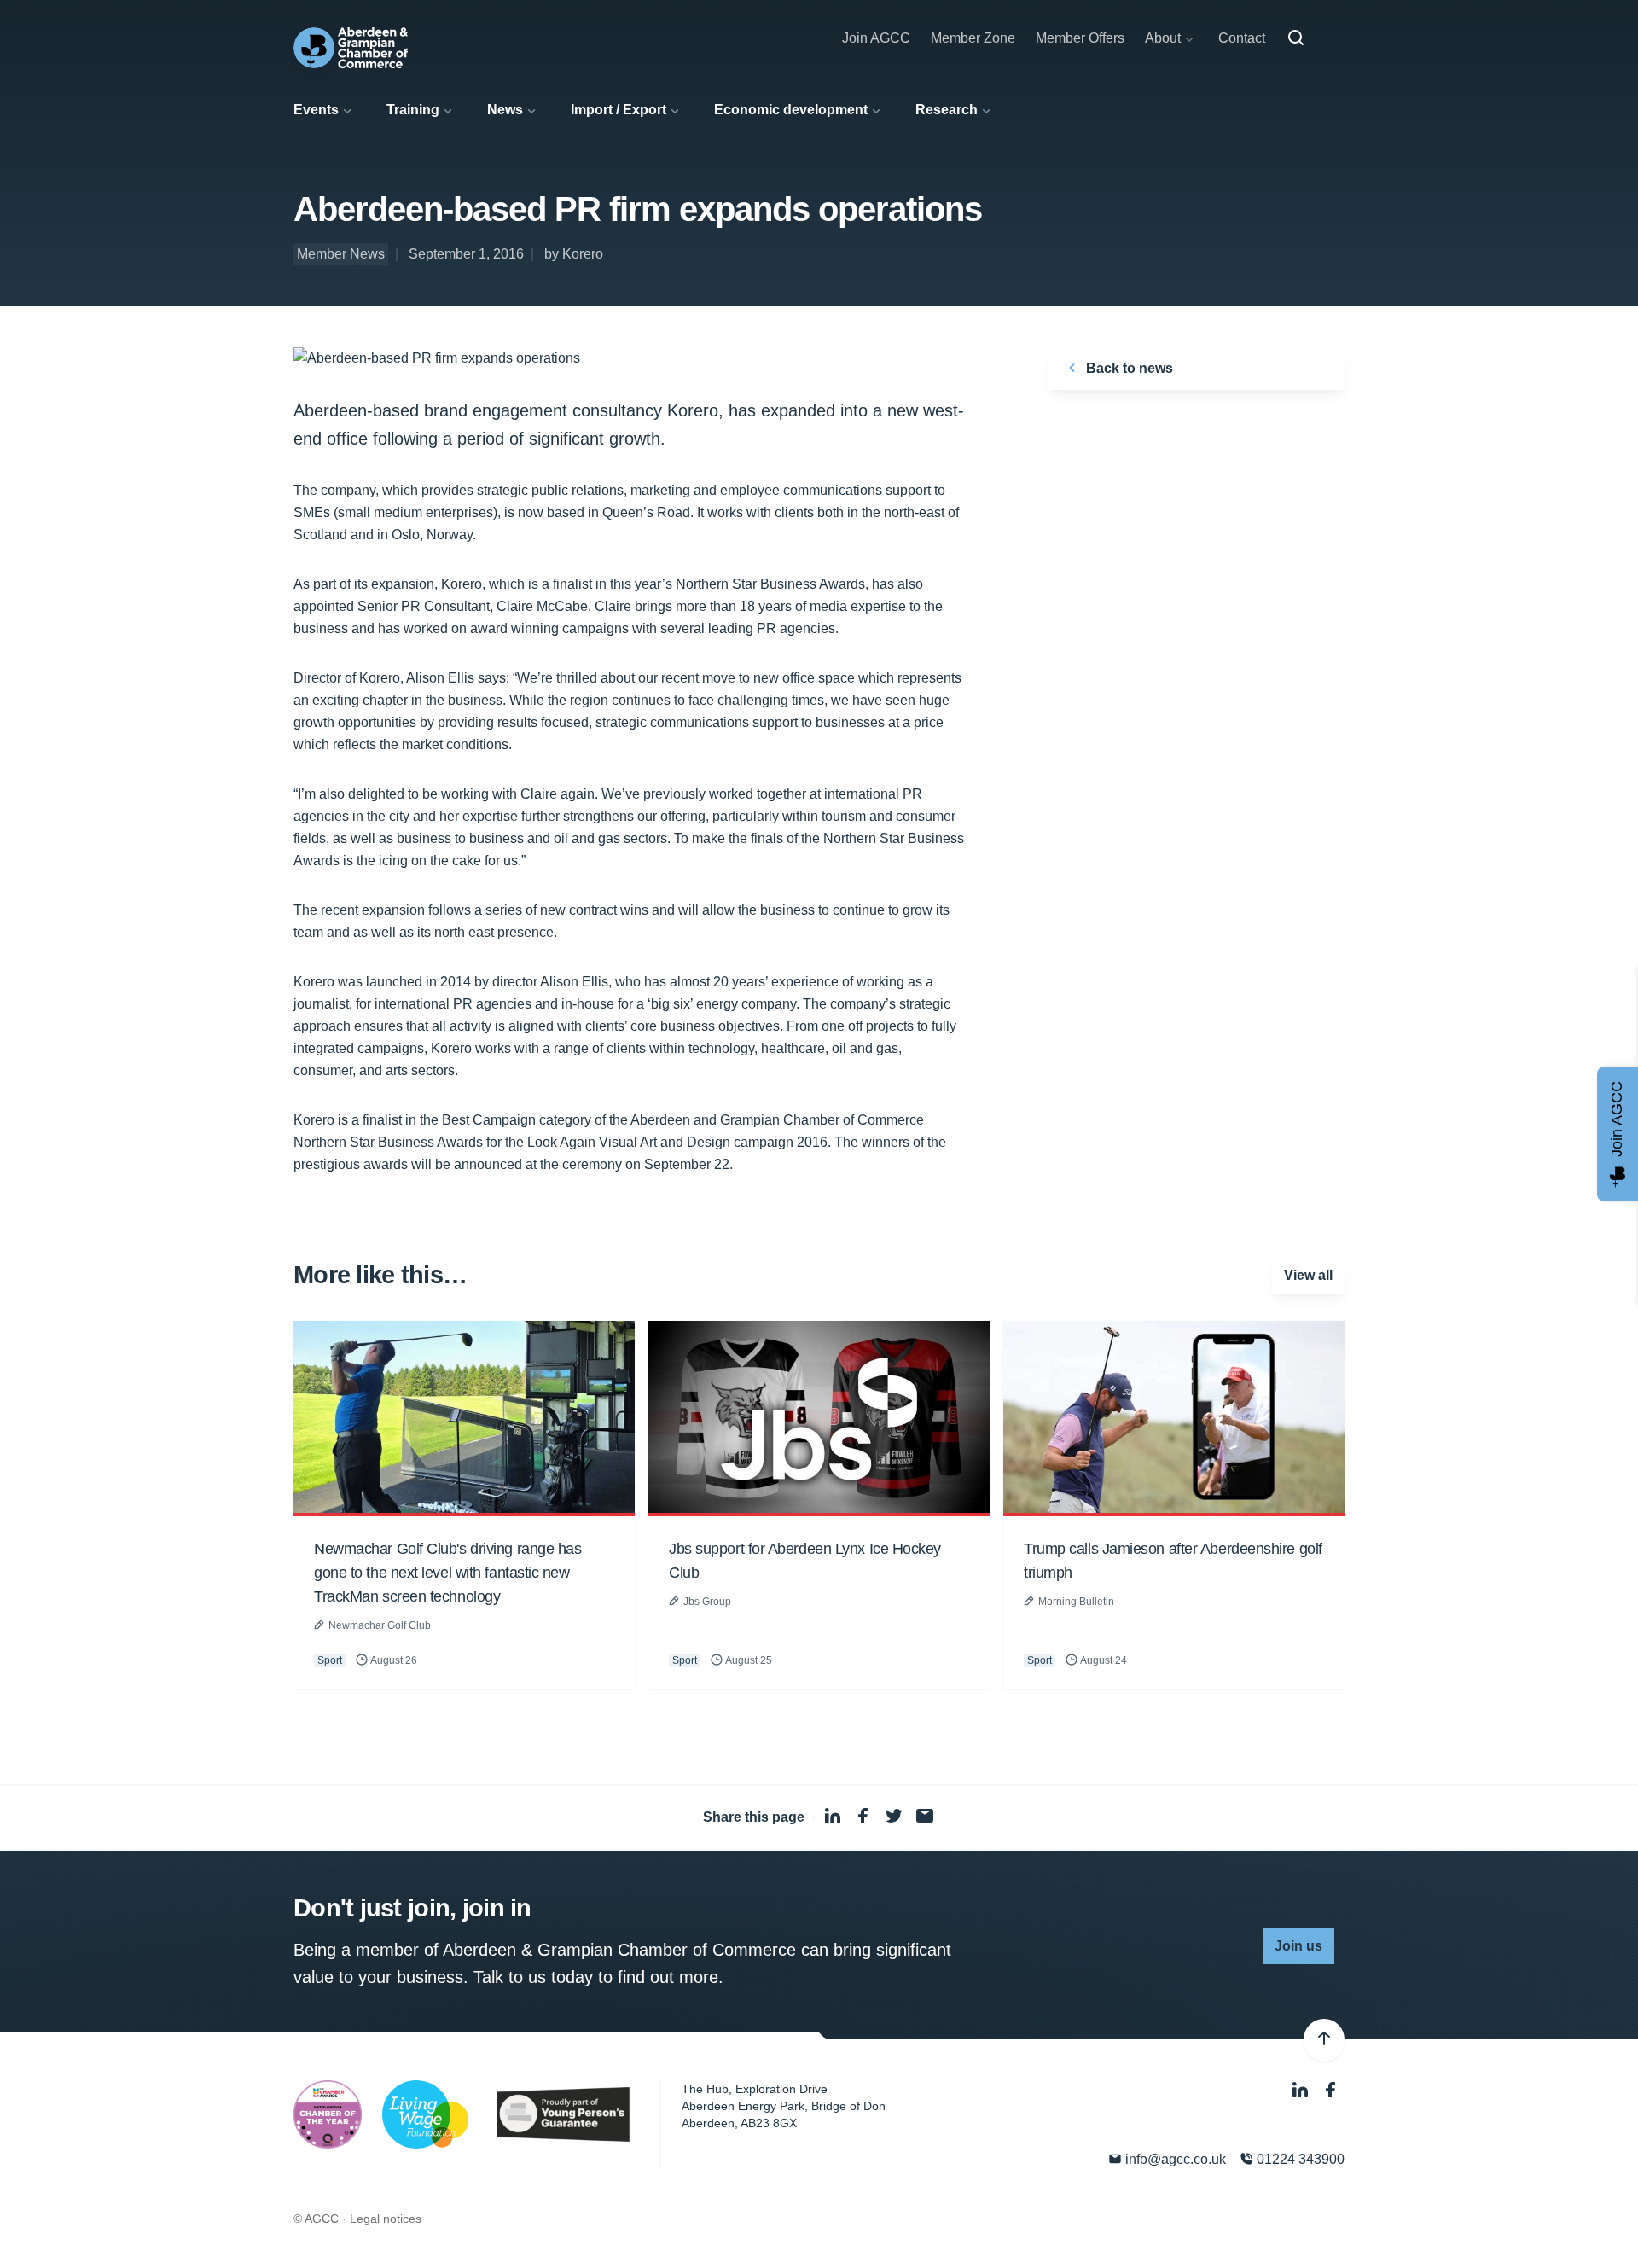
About (1163, 38)
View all (1308, 1275)
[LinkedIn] (1302, 2091)
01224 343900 (1299, 2159)
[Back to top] (1324, 2040)
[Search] (1296, 38)
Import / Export (619, 110)
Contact (1242, 38)
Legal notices (386, 2219)
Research (947, 110)
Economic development (791, 110)
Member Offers (1080, 38)
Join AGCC (876, 38)
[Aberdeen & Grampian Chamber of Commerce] (351, 48)
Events (316, 110)
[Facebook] (1331, 2091)
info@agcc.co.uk (1174, 2159)
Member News (341, 254)
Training (413, 110)
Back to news (1128, 368)
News (505, 110)
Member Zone (973, 38)
